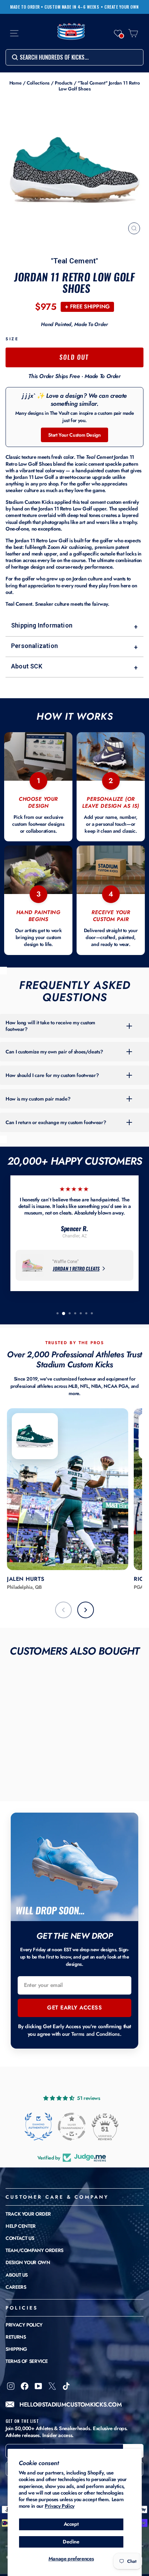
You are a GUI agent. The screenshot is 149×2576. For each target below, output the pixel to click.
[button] (118, 33)
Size (12, 339)
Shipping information (74, 626)
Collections (38, 83)
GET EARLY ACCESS (74, 2008)
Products (64, 83)
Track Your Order (28, 2214)
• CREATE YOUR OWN (120, 7)
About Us (17, 2275)
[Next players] (86, 1610)
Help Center (21, 2226)
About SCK (74, 667)
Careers (16, 2287)
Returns (16, 2337)
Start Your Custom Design (74, 435)
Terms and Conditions (96, 2034)
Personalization (74, 646)
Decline (71, 2542)
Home (16, 83)
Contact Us (20, 2238)
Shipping (16, 2349)
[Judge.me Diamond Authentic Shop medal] (38, 2127)
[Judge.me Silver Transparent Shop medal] (72, 2127)
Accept (71, 2524)
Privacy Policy (60, 2506)
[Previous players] (63, 1610)
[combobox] (74, 57)
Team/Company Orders (34, 2250)
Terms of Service (27, 2361)
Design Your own (28, 2262)
